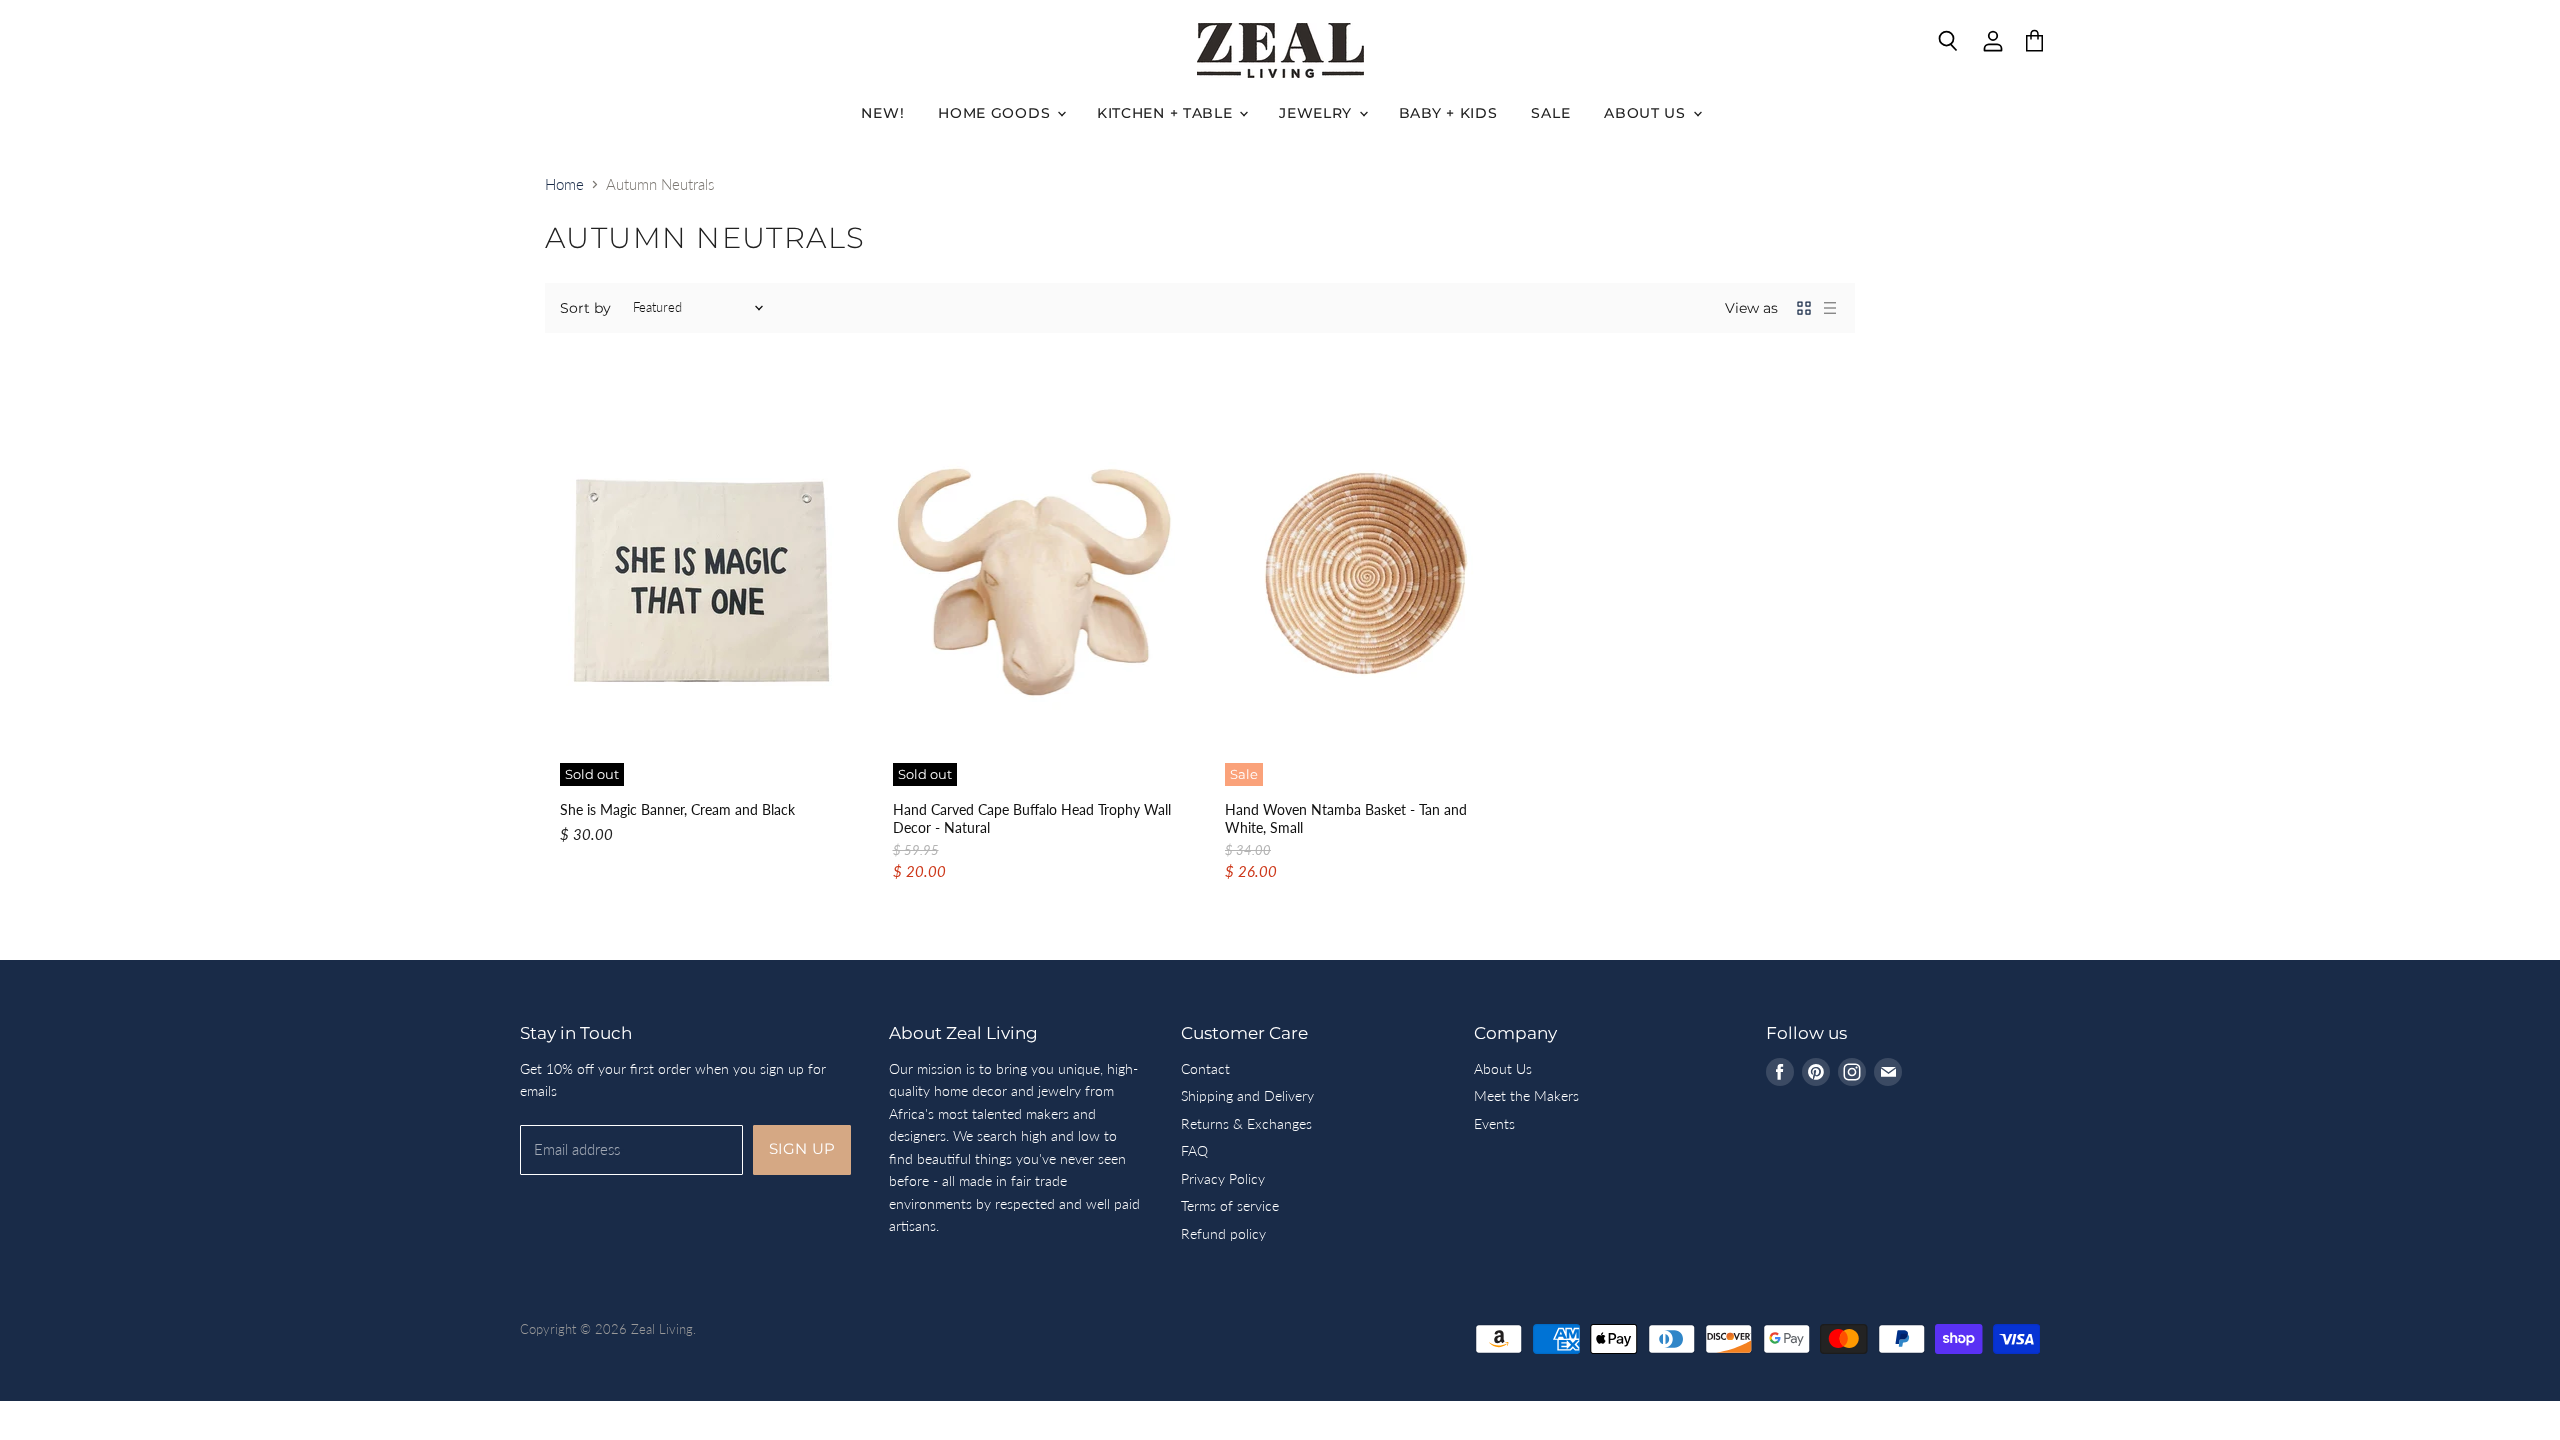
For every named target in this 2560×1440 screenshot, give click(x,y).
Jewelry (1318, 113)
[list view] (1830, 308)
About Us (1647, 113)
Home (564, 184)
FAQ (1194, 1150)
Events (1494, 1123)
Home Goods (996, 113)
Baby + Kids (1448, 113)
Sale (1550, 113)
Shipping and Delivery (1247, 1095)
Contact (1205, 1068)
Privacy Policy (1223, 1178)
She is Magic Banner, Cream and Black (677, 809)
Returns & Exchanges (1246, 1123)
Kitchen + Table (1167, 113)
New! (882, 113)
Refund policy (1223, 1233)
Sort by (585, 308)
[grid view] (1804, 308)
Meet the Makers (1526, 1095)
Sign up (802, 1149)
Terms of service (1230, 1205)
